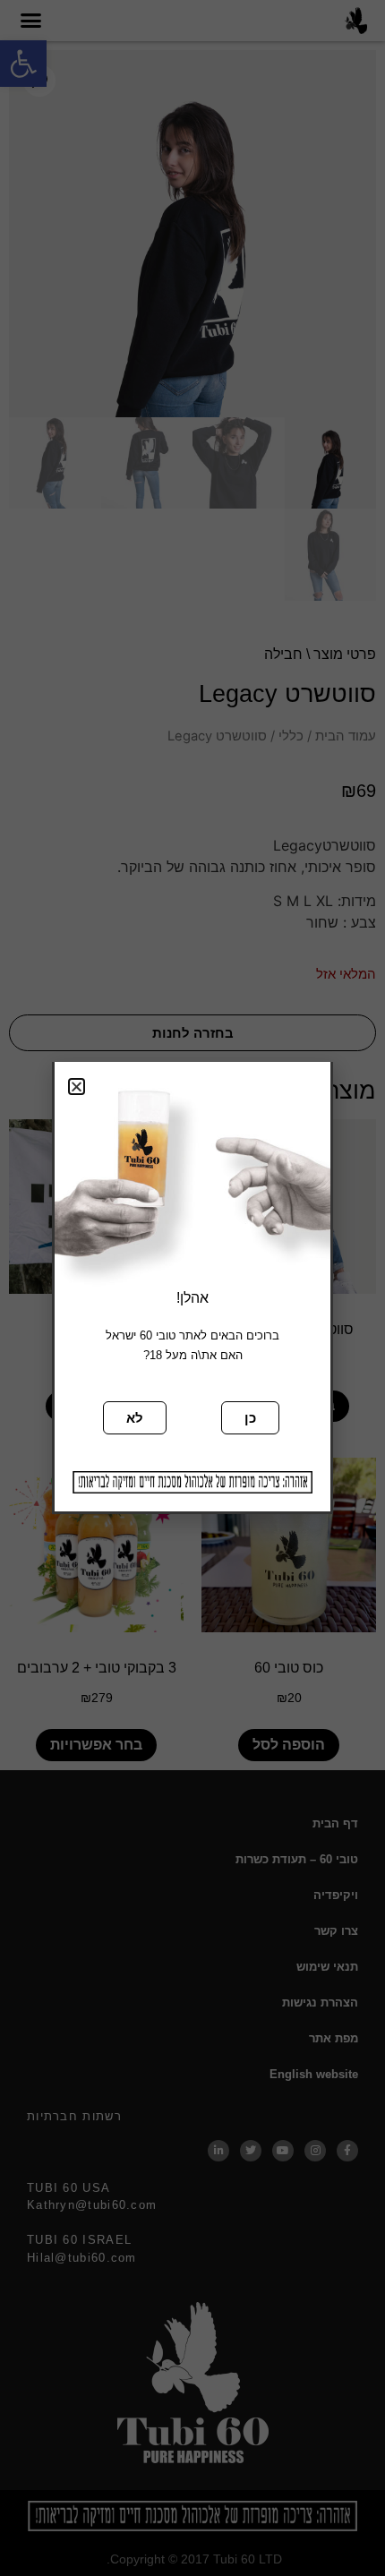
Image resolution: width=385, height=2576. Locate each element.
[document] (192, 1288)
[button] (77, 1087)
